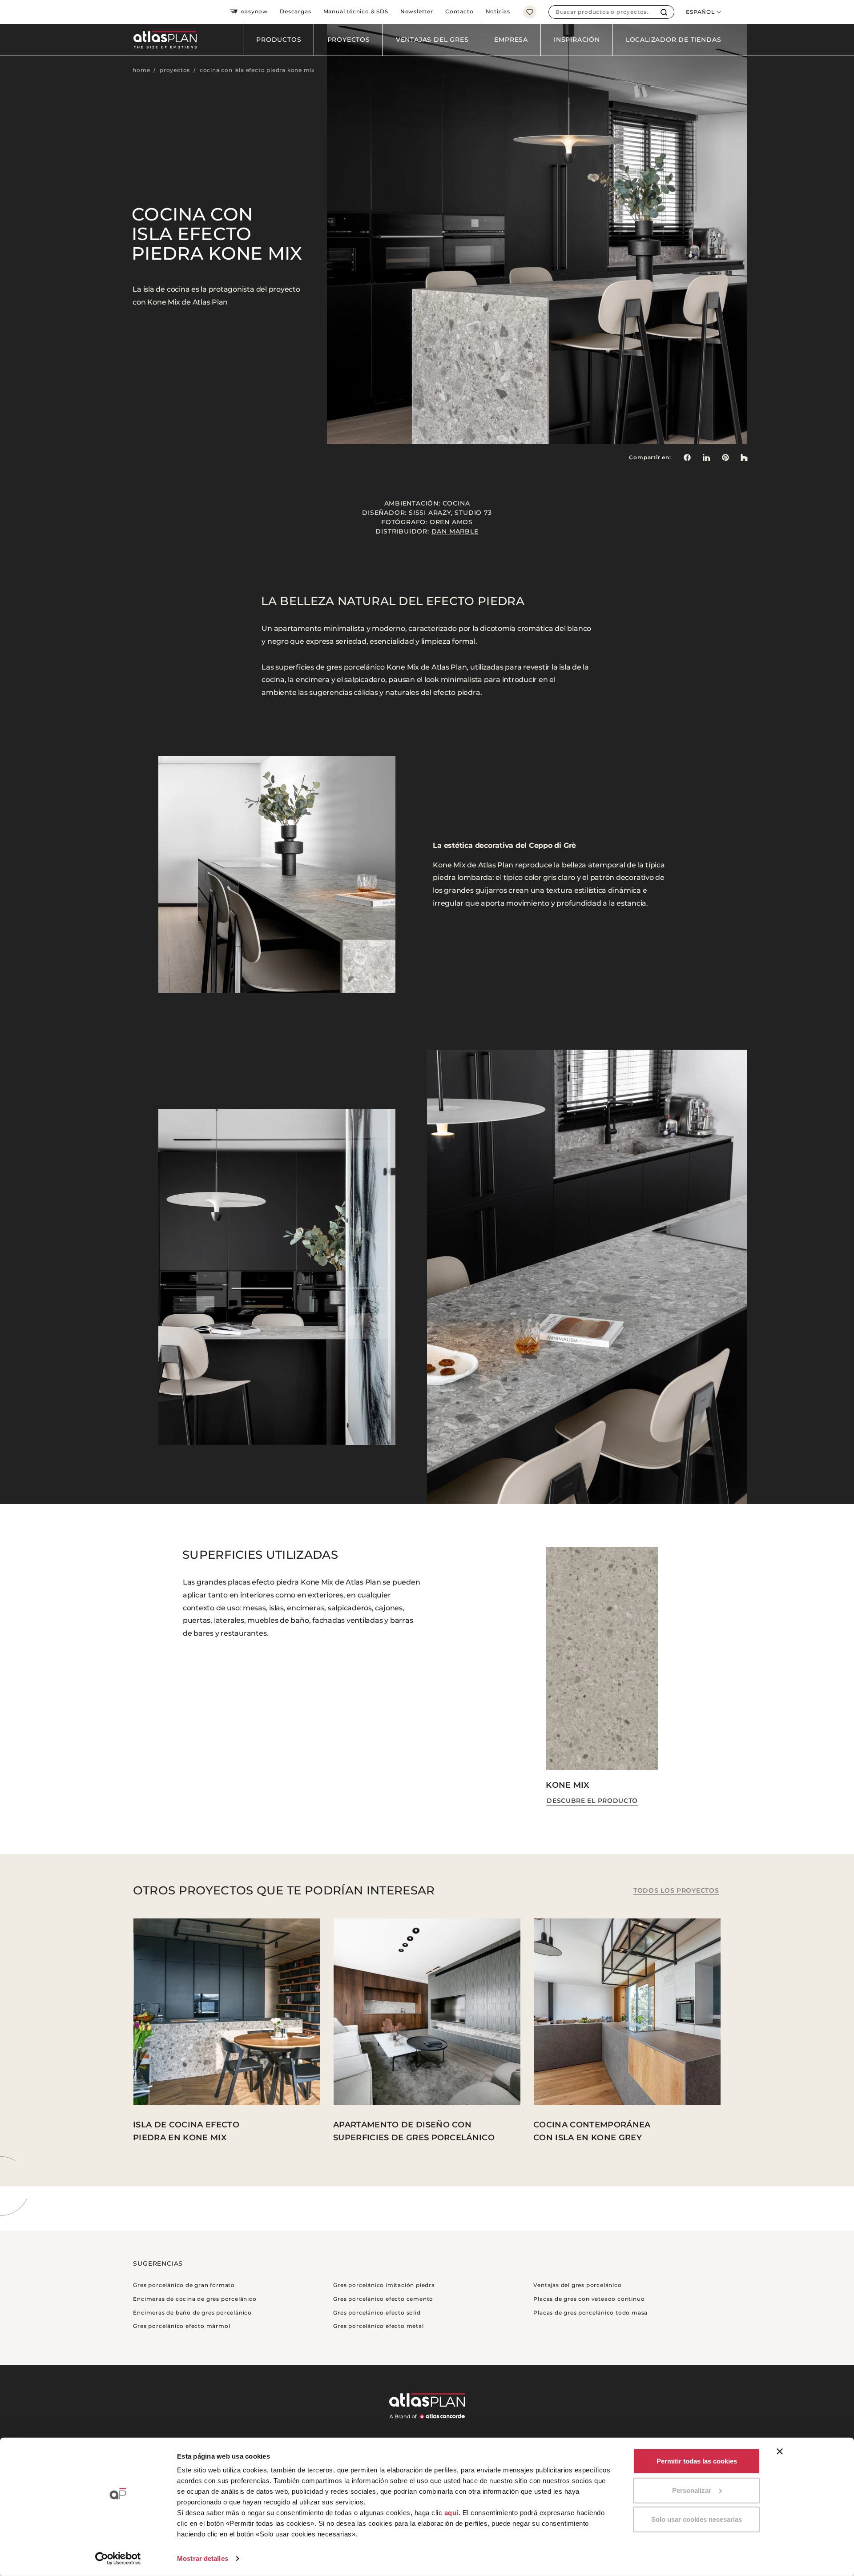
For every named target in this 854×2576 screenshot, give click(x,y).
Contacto (459, 11)
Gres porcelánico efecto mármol (181, 2326)
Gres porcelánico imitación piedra (384, 2285)
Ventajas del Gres (432, 40)
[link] (725, 457)
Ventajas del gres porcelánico (577, 2285)
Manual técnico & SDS (356, 11)
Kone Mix (568, 1785)
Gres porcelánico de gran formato (184, 2285)
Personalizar (692, 2490)
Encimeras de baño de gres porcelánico (192, 2313)
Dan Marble (455, 531)
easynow (254, 11)
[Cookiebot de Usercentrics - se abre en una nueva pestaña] (118, 2559)
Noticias (498, 11)
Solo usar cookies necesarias (697, 2519)
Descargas (295, 11)
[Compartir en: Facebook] (687, 457)
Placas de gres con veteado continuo (589, 2299)
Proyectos (349, 40)
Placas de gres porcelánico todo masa (590, 2313)
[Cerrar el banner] (780, 2452)
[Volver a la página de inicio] (162, 40)
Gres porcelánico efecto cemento (383, 2299)
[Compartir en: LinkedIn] (706, 457)
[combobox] (602, 12)
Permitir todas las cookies (697, 2461)
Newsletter (417, 11)
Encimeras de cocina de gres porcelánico (195, 2299)
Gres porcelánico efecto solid (377, 2313)
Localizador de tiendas (674, 40)
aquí (451, 2513)
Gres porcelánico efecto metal (378, 2326)
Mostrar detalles (203, 2558)
